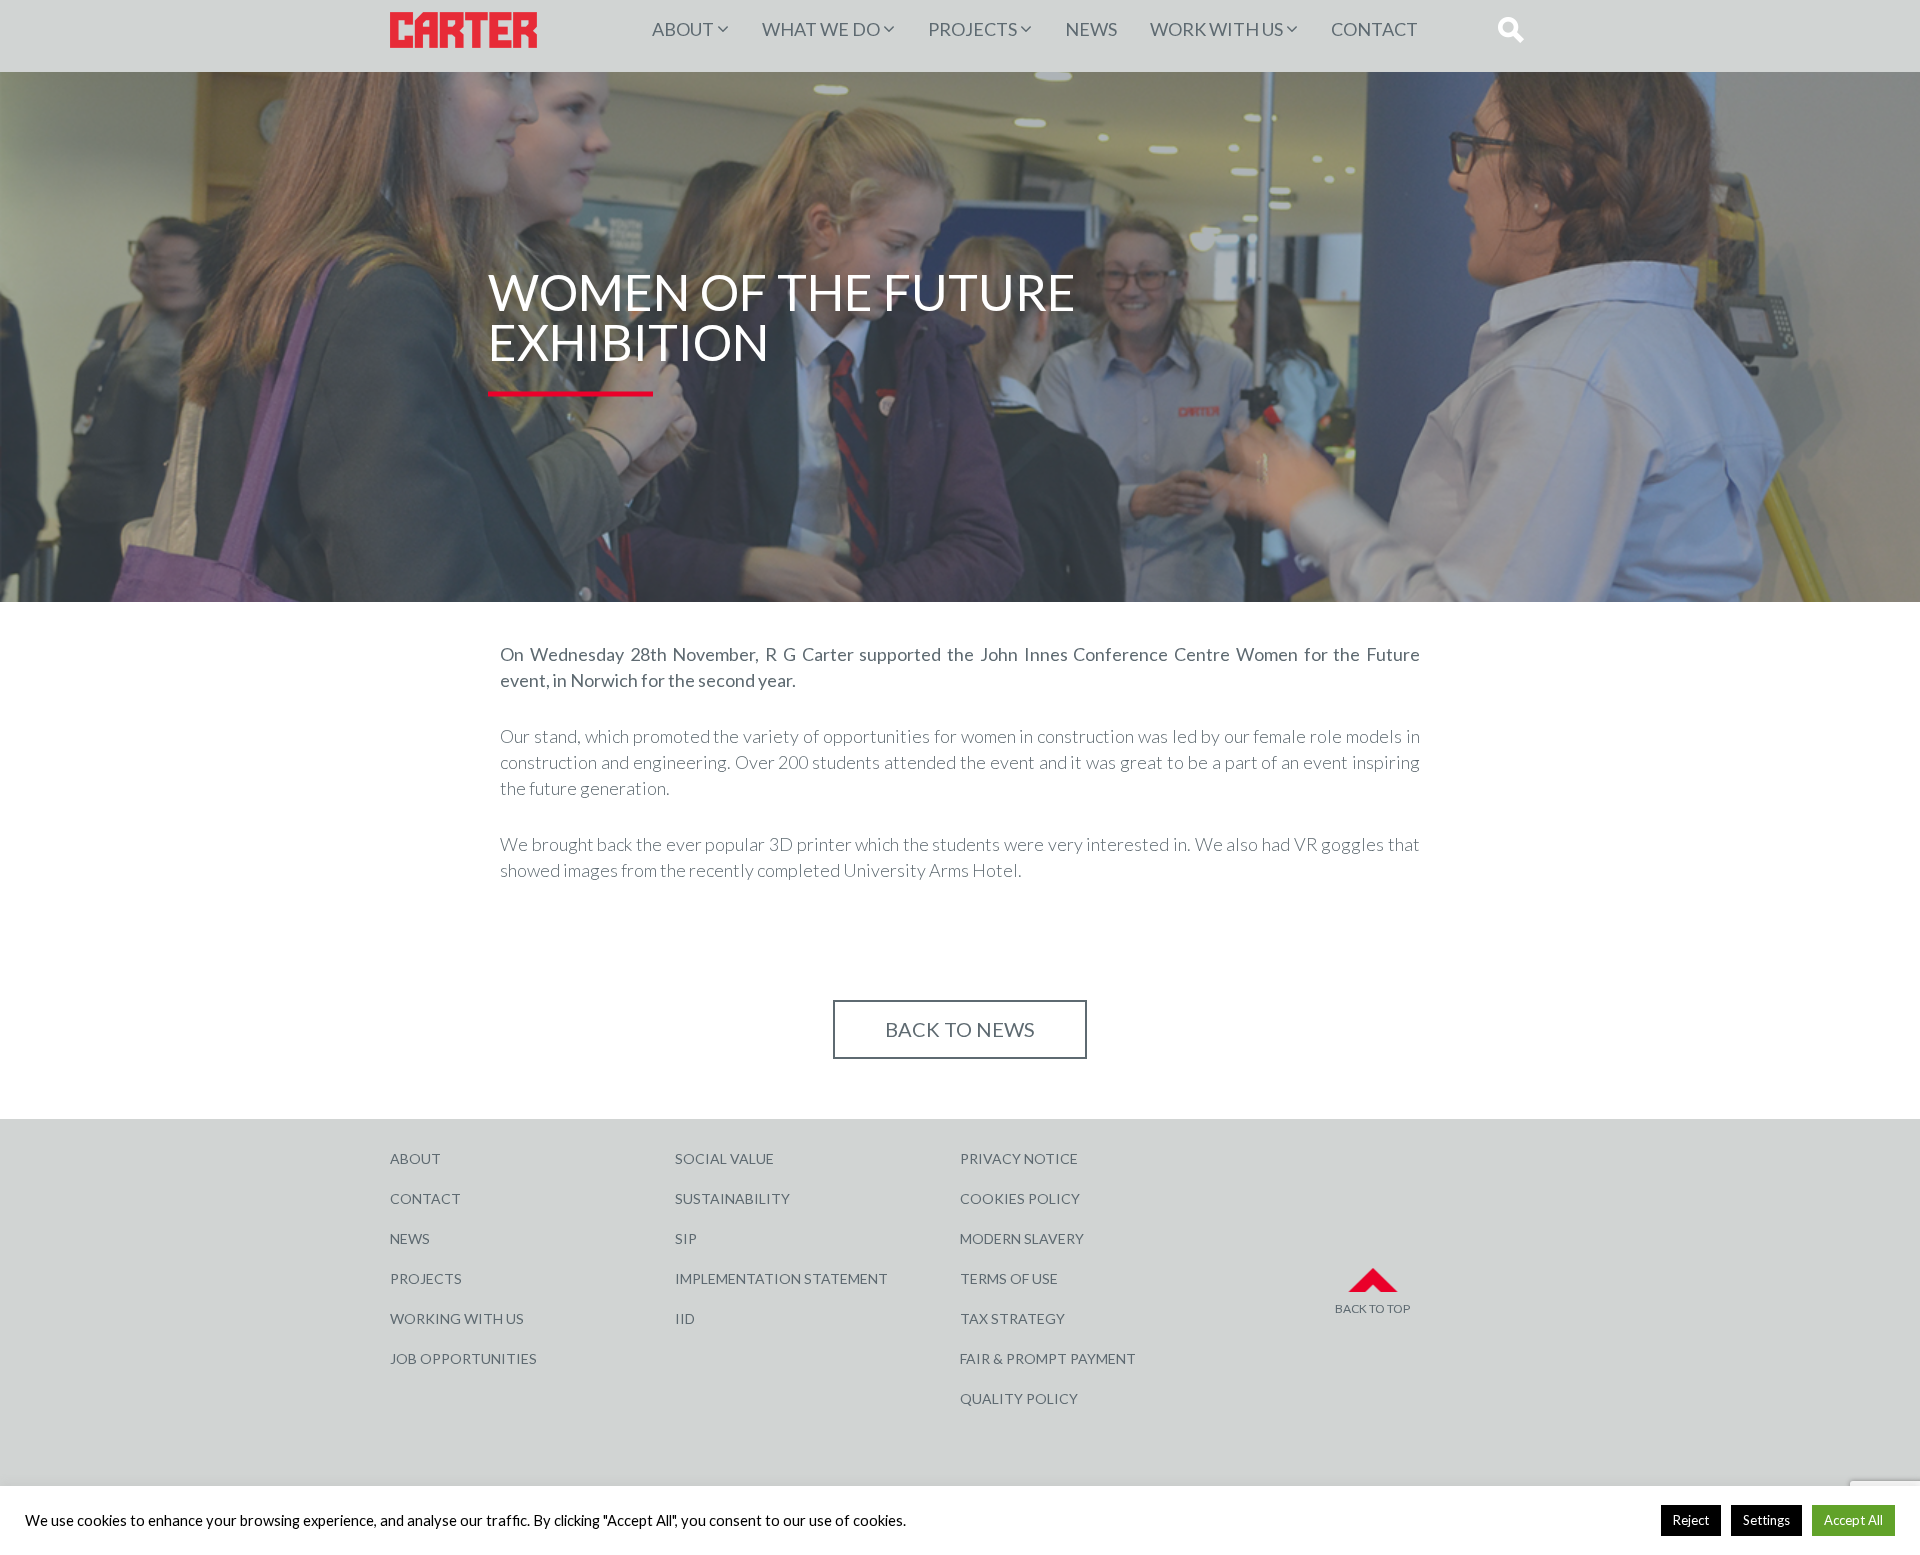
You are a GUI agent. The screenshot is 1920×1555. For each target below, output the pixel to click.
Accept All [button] (1853, 1520)
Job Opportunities (463, 1358)
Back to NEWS (960, 1029)
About (683, 29)
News (1091, 29)
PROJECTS (972, 29)
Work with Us (1216, 29)
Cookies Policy (1020, 1198)
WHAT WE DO (821, 29)
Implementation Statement (781, 1278)
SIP (686, 1238)
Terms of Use (1009, 1278)
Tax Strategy (1012, 1318)
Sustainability (732, 1198)
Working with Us (457, 1318)
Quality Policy (1019, 1398)
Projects (426, 1278)
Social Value (724, 1158)
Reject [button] (1691, 1520)
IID (685, 1318)
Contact (1374, 29)
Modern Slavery (1022, 1238)
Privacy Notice (1019, 1158)
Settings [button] (1766, 1520)
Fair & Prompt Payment (1048, 1358)
